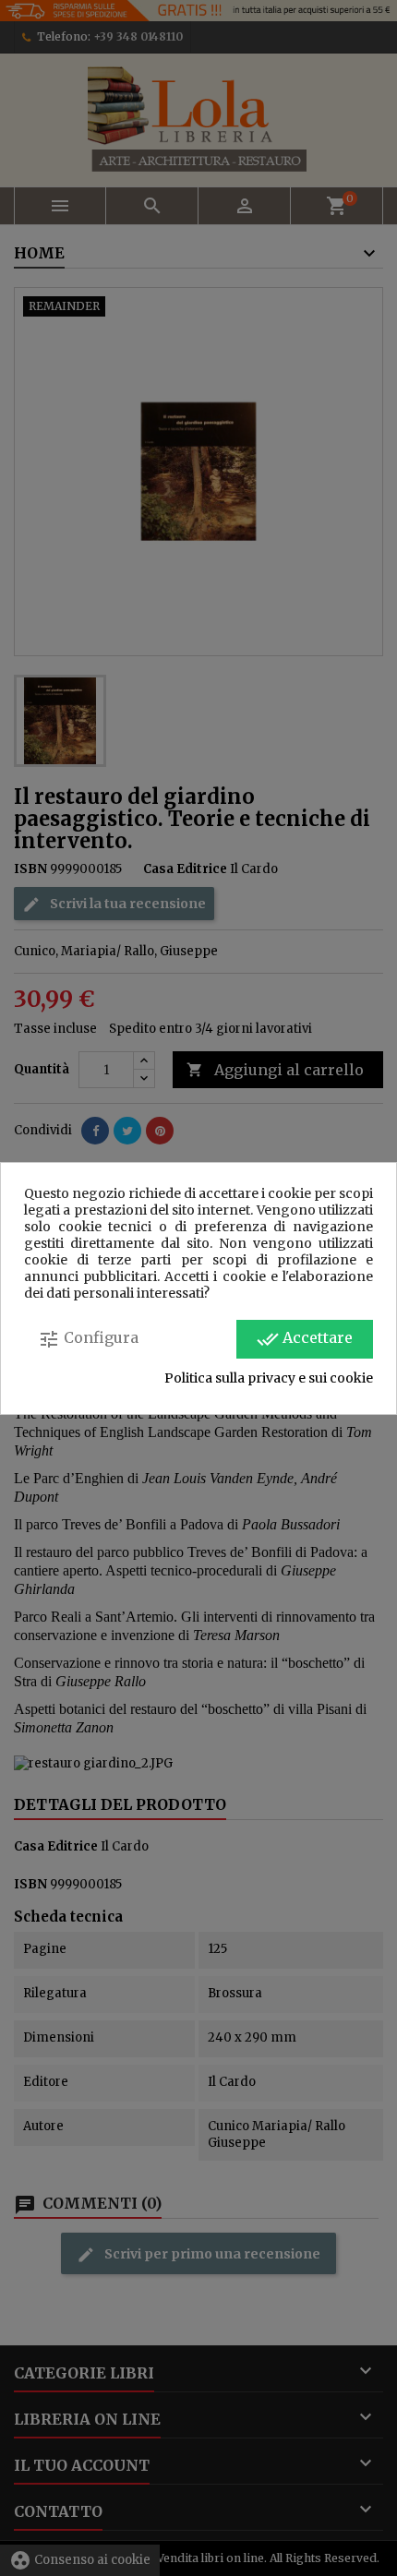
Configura (88, 1339)
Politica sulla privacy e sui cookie (269, 1378)
